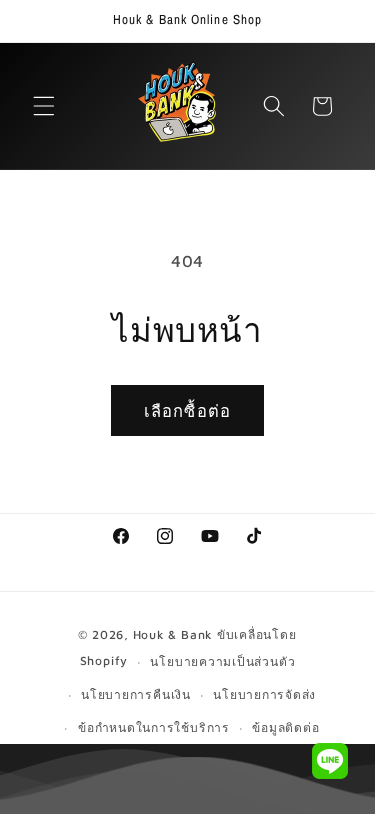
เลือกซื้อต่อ (187, 410)
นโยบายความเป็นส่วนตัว (222, 661)
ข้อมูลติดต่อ (285, 727)
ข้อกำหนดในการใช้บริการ (154, 727)
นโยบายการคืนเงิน (136, 694)
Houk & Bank (173, 634)
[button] (44, 106)
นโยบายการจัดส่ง (264, 694)
